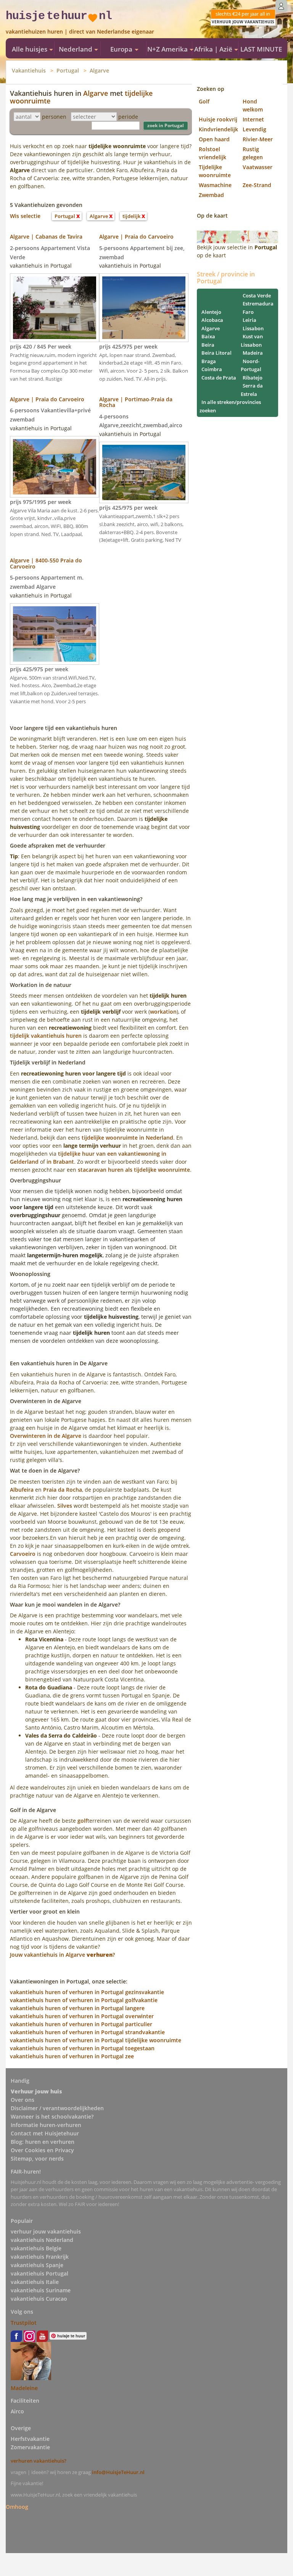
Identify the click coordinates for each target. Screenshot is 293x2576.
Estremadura (258, 304)
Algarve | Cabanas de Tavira (46, 237)
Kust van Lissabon (252, 341)
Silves (65, 1506)
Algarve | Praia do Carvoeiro (136, 237)
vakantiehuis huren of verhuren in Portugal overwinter (82, 2016)
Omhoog (17, 2506)
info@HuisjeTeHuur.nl (118, 2472)
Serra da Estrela (252, 390)
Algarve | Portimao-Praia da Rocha (136, 402)
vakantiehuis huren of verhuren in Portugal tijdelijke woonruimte (96, 2040)
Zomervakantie (30, 2447)
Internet (253, 119)
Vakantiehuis (29, 70)
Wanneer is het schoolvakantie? (52, 2117)
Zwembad (211, 195)
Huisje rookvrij (218, 119)
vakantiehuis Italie (35, 2282)
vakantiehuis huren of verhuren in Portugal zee (72, 2056)
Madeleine (24, 2388)
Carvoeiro (23, 1554)
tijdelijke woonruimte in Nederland (127, 1138)
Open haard (214, 139)
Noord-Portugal (251, 365)
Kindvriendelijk (218, 129)
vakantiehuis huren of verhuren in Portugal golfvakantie (84, 2000)
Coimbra (212, 369)
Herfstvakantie (30, 2439)
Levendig (254, 129)
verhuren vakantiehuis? (39, 2461)
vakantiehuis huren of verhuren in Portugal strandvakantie (87, 2032)
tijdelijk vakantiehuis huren (46, 1036)
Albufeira (22, 1490)
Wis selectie (25, 216)
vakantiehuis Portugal (39, 2273)
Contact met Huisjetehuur (45, 2133)
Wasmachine (215, 185)
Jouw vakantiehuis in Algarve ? (62, 1955)
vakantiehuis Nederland (42, 2240)
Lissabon (253, 328)
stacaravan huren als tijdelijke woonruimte (134, 1170)
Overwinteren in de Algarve (46, 1436)
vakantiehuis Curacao (39, 2299)
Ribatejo (253, 378)
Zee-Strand (257, 185)
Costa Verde (257, 296)
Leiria (250, 320)
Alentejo (211, 312)
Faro (248, 312)
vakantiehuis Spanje (37, 2265)
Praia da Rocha (63, 1490)
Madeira (253, 353)
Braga (209, 361)
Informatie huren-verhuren (46, 2125)
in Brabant (60, 1162)
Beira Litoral (217, 353)
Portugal (68, 70)
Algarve (99, 70)
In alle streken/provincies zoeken (230, 406)
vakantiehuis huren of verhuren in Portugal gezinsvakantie (87, 1992)
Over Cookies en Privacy (42, 2150)
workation (163, 1012)
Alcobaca (212, 320)
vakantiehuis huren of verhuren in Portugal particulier (81, 2024)
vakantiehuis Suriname (41, 2290)
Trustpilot (24, 2323)
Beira (208, 345)
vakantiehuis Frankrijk (40, 2257)
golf (82, 1821)
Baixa (208, 336)
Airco (17, 2411)
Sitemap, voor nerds (37, 2159)
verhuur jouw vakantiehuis (46, 2231)
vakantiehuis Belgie (36, 2248)
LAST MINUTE (261, 49)
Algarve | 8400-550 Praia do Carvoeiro (46, 563)
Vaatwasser (258, 167)
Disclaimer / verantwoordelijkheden (57, 2108)
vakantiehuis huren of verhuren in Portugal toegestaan (82, 2048)
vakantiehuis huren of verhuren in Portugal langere (77, 2008)
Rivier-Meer (258, 139)
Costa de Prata (219, 378)
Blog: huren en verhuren (43, 2142)
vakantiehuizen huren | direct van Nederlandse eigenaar (80, 31)
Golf (204, 101)
